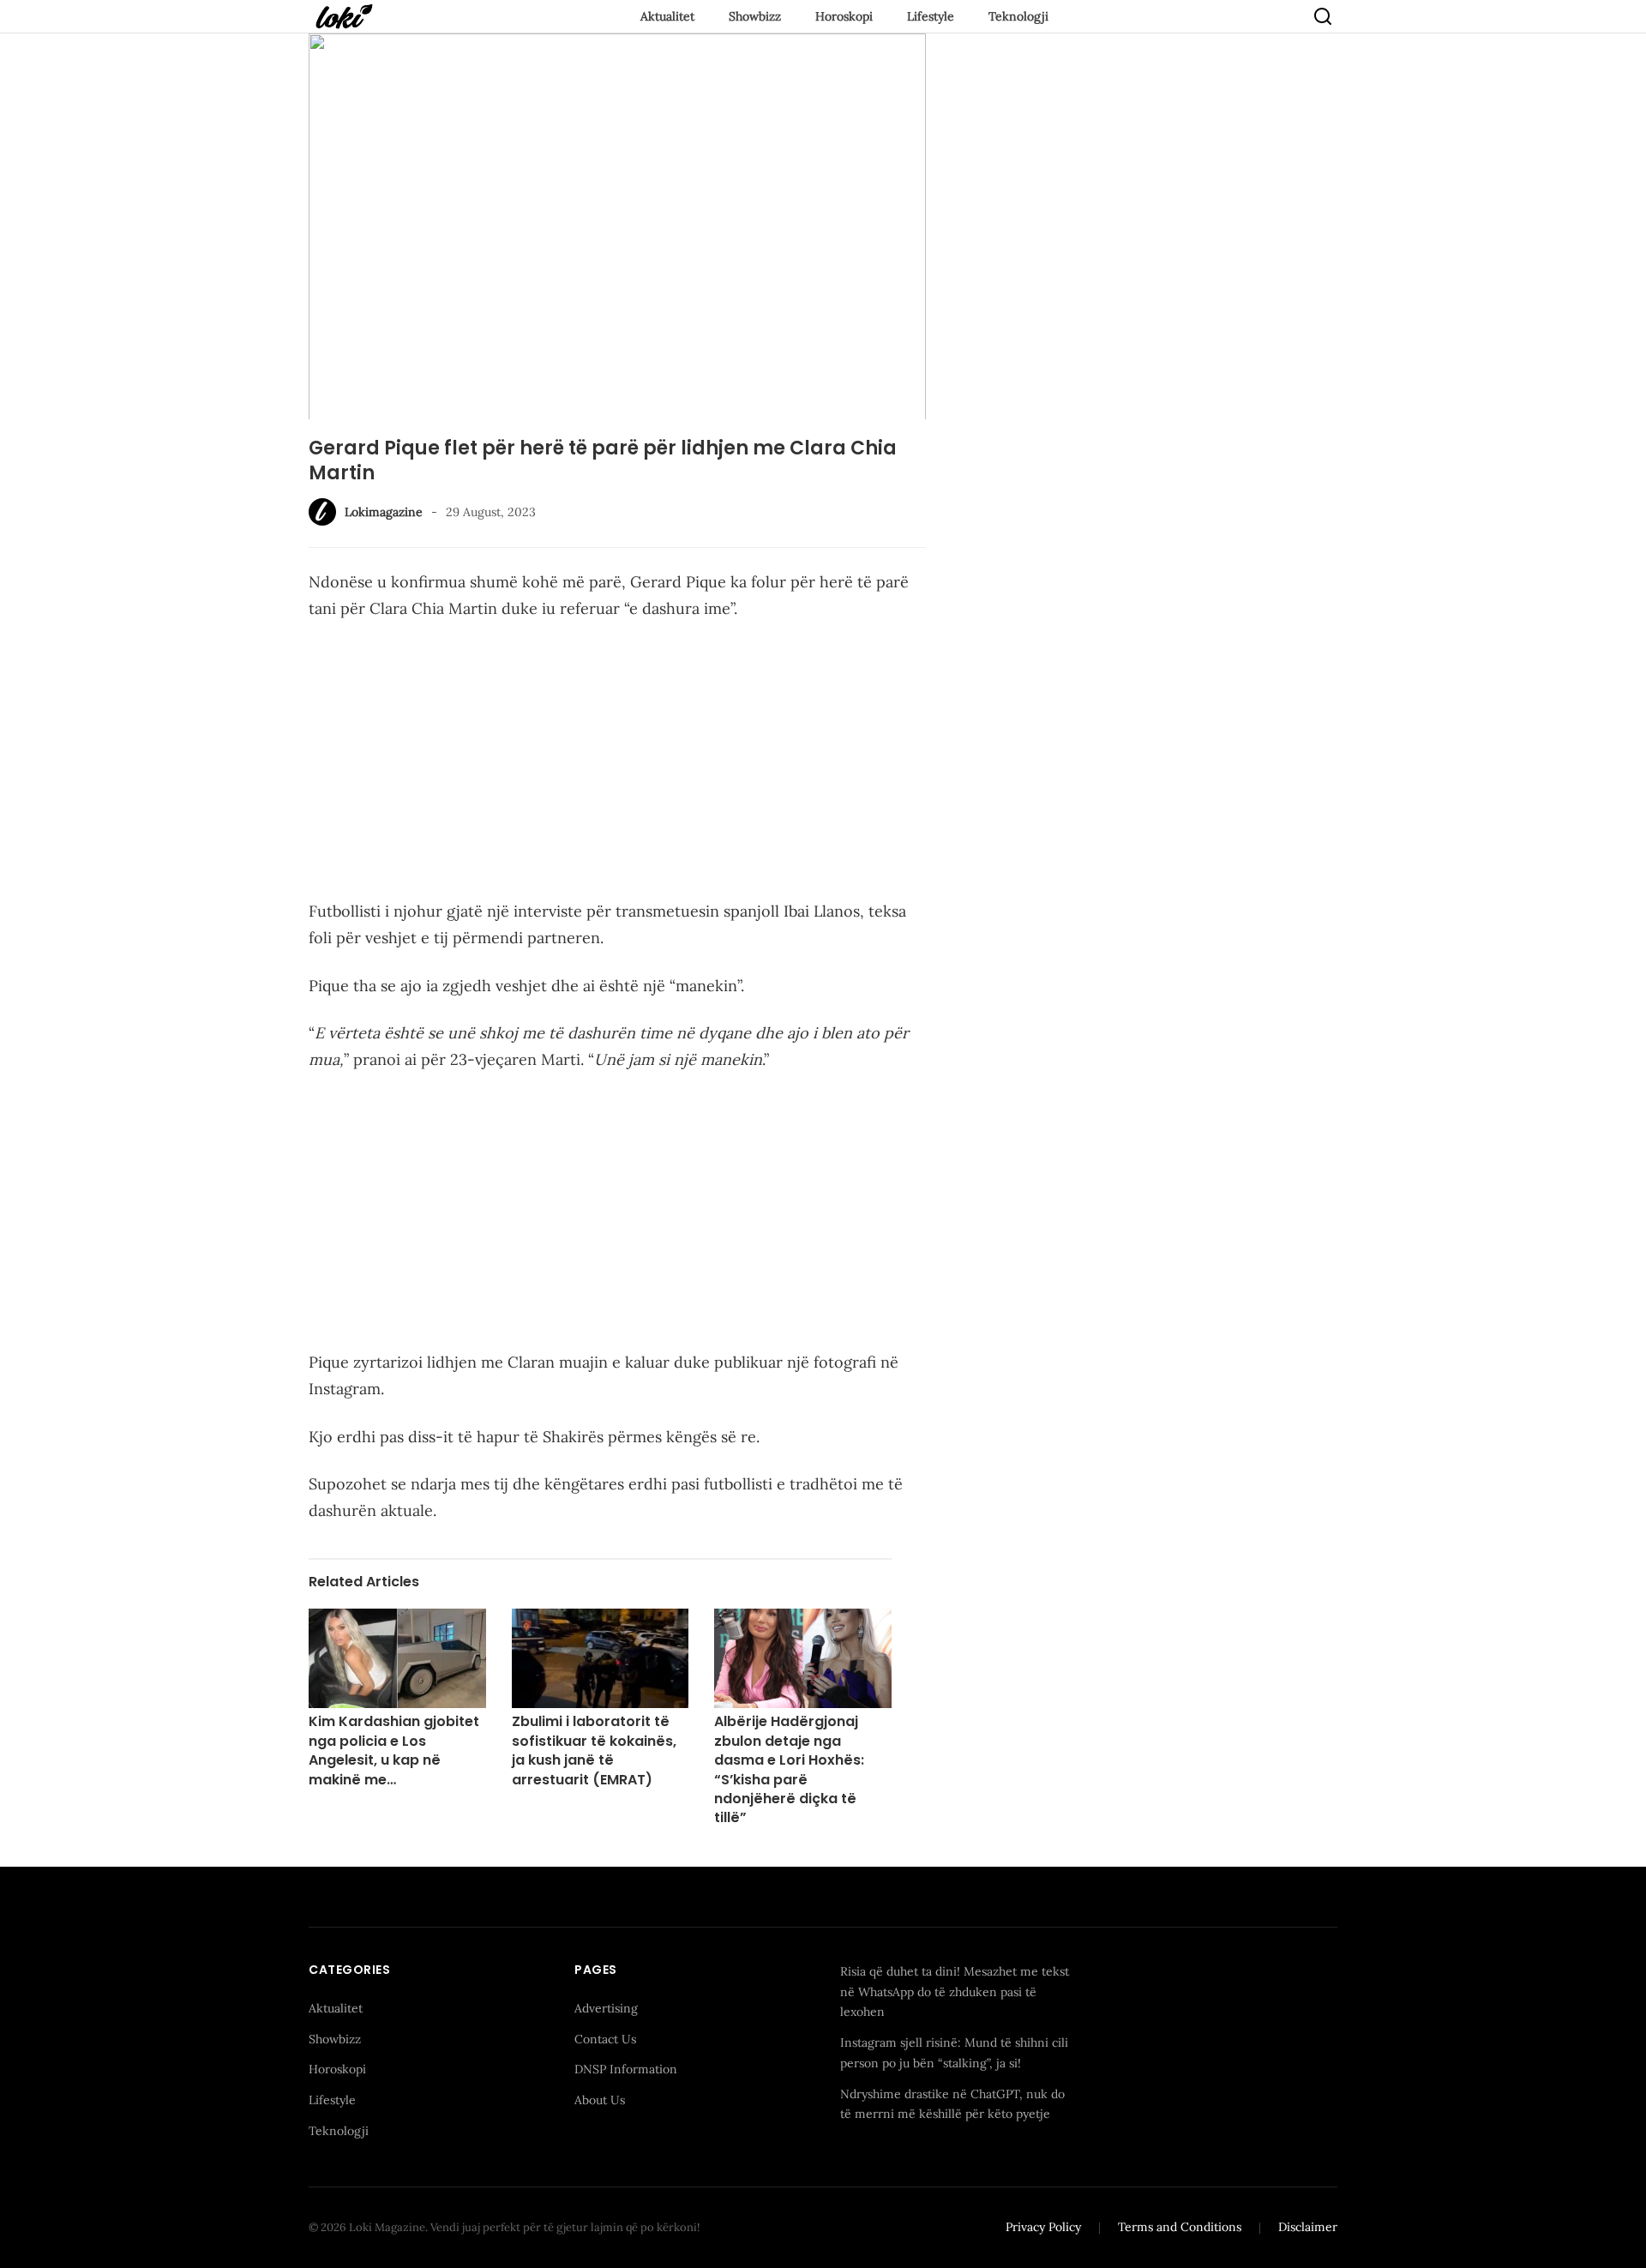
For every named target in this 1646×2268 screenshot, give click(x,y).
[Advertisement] (617, 763)
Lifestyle (931, 16)
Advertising (606, 2008)
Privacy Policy (1043, 2227)
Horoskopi (844, 16)
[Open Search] (1323, 16)
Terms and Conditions (1180, 2227)
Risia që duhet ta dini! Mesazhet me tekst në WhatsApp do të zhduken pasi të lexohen (955, 1992)
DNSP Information (626, 2069)
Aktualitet (667, 16)
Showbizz (755, 16)
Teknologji (1018, 16)
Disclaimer (1308, 2227)
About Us (600, 2100)
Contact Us (605, 2039)
